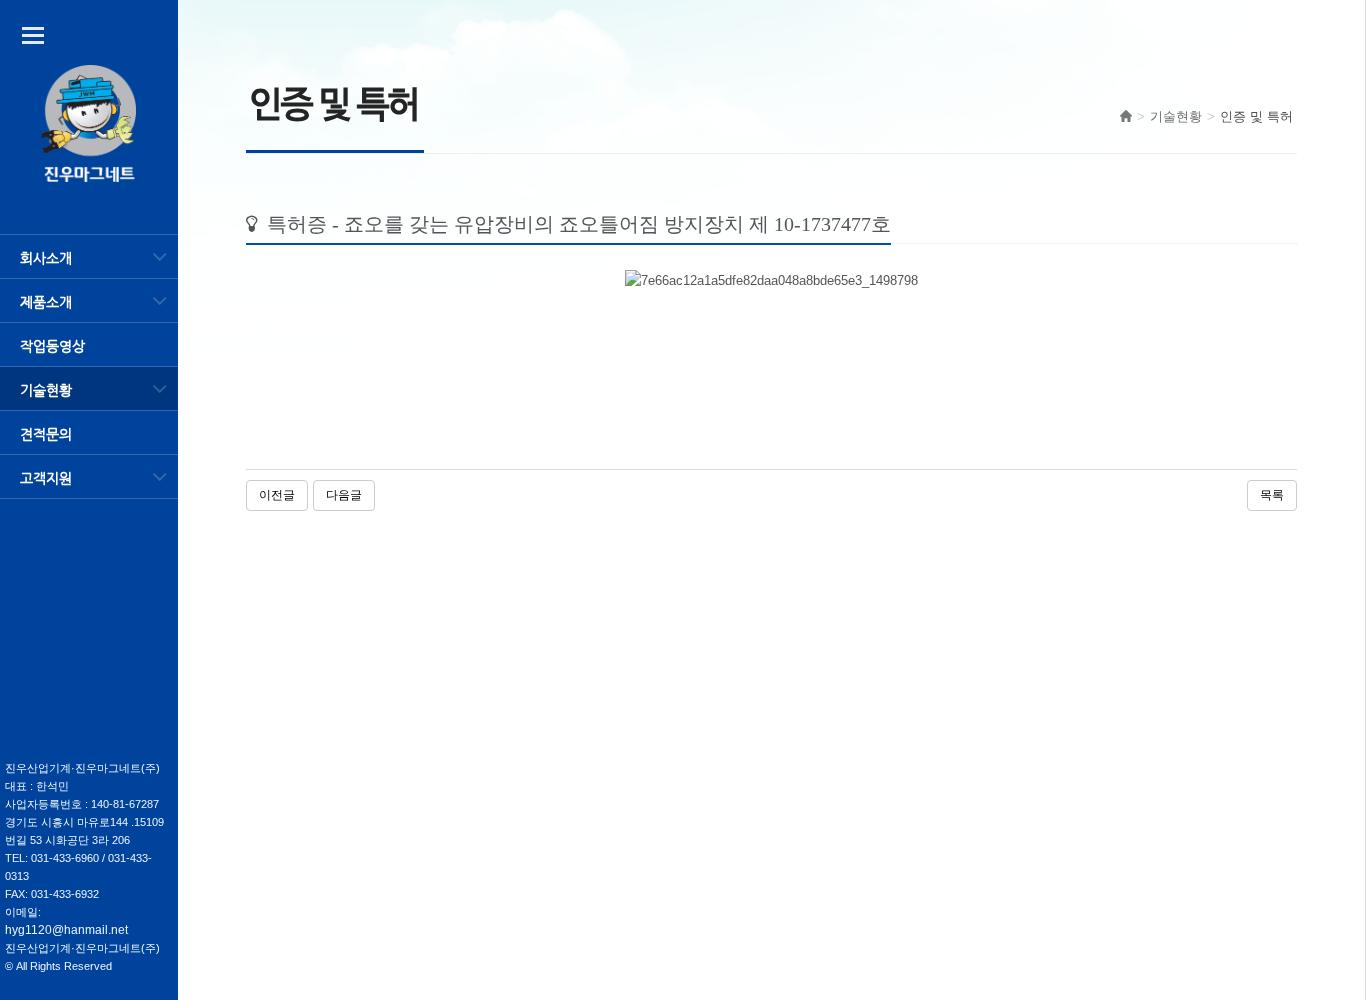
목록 (1272, 495)
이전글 (277, 495)
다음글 (344, 495)
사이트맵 (33, 35)
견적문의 (46, 434)
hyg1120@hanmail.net (66, 930)
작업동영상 (52, 346)
